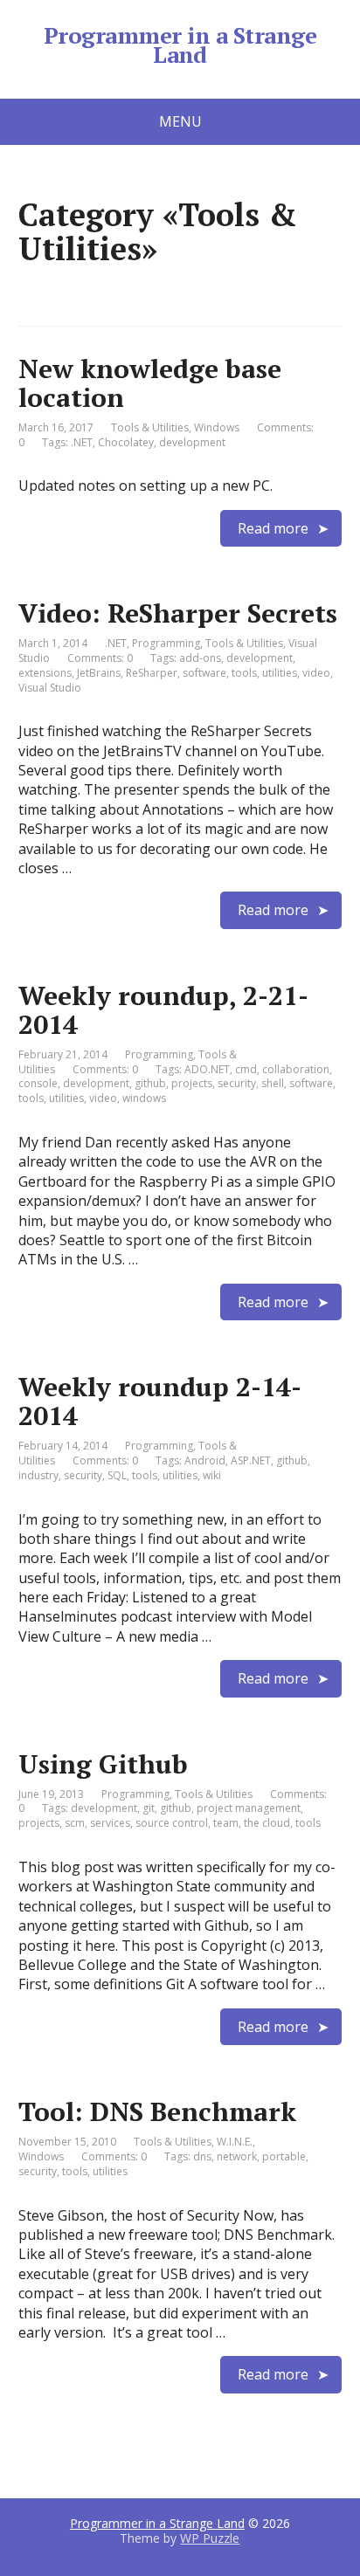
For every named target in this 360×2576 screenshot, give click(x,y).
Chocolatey (126, 442)
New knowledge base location (150, 383)
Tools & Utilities (150, 427)
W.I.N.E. (235, 2142)
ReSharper (152, 673)
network (237, 2156)
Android (205, 1460)
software (204, 673)
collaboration (296, 1069)
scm (75, 1823)
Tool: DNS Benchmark (157, 2111)
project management (249, 1808)
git (149, 1808)
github (150, 1083)
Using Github (103, 1764)
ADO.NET (207, 1069)
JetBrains (99, 673)
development (192, 442)
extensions (45, 673)
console (38, 1083)
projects (192, 1083)
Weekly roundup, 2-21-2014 (163, 1010)
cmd (246, 1069)
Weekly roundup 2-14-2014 (160, 1401)
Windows (217, 427)
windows (144, 1098)
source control (172, 1823)
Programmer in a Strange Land (180, 45)
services (110, 1823)
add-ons (200, 658)
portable (284, 2156)
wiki (212, 1475)
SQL (117, 1475)
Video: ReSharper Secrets (178, 613)
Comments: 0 (100, 658)
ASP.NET (251, 1460)
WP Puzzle (210, 2538)
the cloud (267, 1823)
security (237, 1083)
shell (273, 1083)
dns (202, 2156)
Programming (166, 643)
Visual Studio (50, 688)
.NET (82, 442)
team (226, 1823)
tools (244, 673)
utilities (280, 673)
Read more (273, 528)
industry (38, 1475)
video (316, 673)
